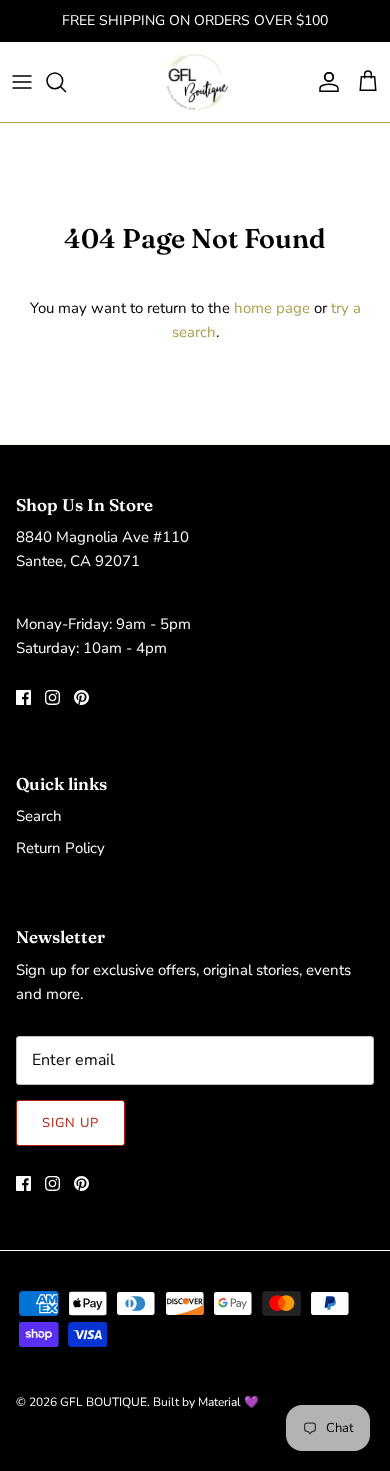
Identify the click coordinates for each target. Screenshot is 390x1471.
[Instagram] (52, 697)
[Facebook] (23, 697)
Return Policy (60, 848)
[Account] (324, 82)
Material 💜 (228, 1402)
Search (39, 816)
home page (272, 308)
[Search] (66, 82)
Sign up (70, 1123)
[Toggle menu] (22, 82)
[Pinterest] (81, 697)
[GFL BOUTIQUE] (195, 82)
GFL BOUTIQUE (103, 1402)
